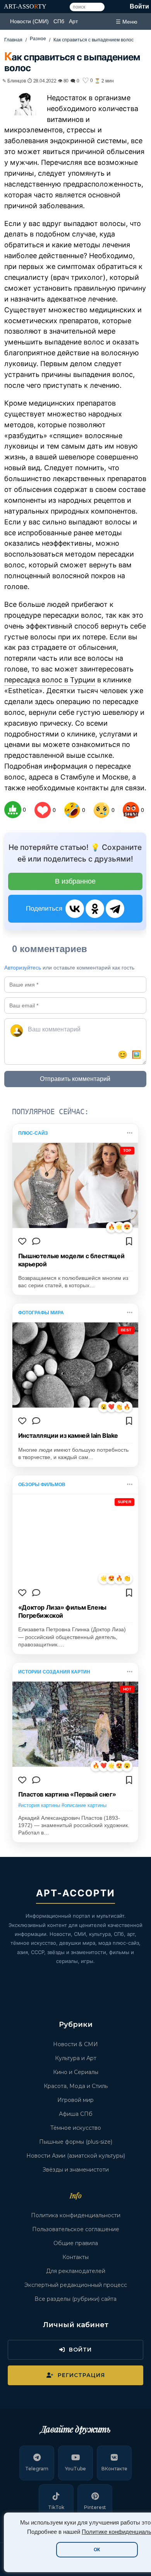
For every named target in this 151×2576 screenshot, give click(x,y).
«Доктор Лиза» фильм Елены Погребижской (62, 1611)
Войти (139, 6)
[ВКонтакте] (75, 909)
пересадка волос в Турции (50, 680)
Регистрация (81, 2375)
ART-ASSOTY (25, 6)
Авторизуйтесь (23, 968)
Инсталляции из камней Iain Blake (68, 1435)
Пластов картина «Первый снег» (67, 1794)
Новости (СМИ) (29, 21)
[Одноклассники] (95, 909)
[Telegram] (115, 909)
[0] (13, 810)
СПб (59, 21)
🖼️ (136, 1055)
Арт (73, 21)
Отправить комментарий (75, 1079)
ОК (97, 2550)
